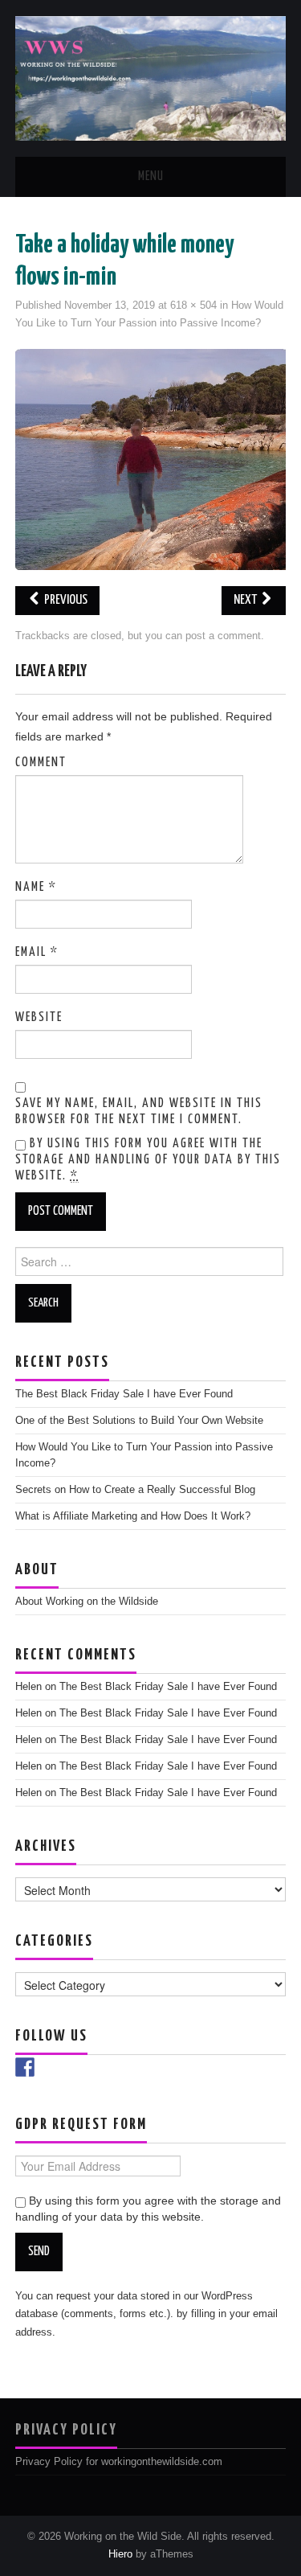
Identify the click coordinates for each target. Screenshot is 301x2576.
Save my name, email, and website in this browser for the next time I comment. (139, 1112)
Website (39, 1017)
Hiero (120, 2554)
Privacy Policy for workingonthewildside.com (119, 2462)
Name (36, 887)
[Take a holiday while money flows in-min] (151, 458)
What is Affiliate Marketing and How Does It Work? (133, 1516)
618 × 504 (193, 306)
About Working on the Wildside (87, 1602)
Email (37, 952)
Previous (65, 600)
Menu (151, 176)
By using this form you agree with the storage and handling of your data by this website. (148, 1160)
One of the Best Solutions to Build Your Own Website (139, 1421)
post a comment (223, 636)
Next (246, 600)
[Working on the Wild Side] (150, 77)
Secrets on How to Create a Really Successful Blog (135, 1490)
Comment (41, 763)
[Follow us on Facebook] (25, 2067)
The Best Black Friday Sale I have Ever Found (124, 1394)
